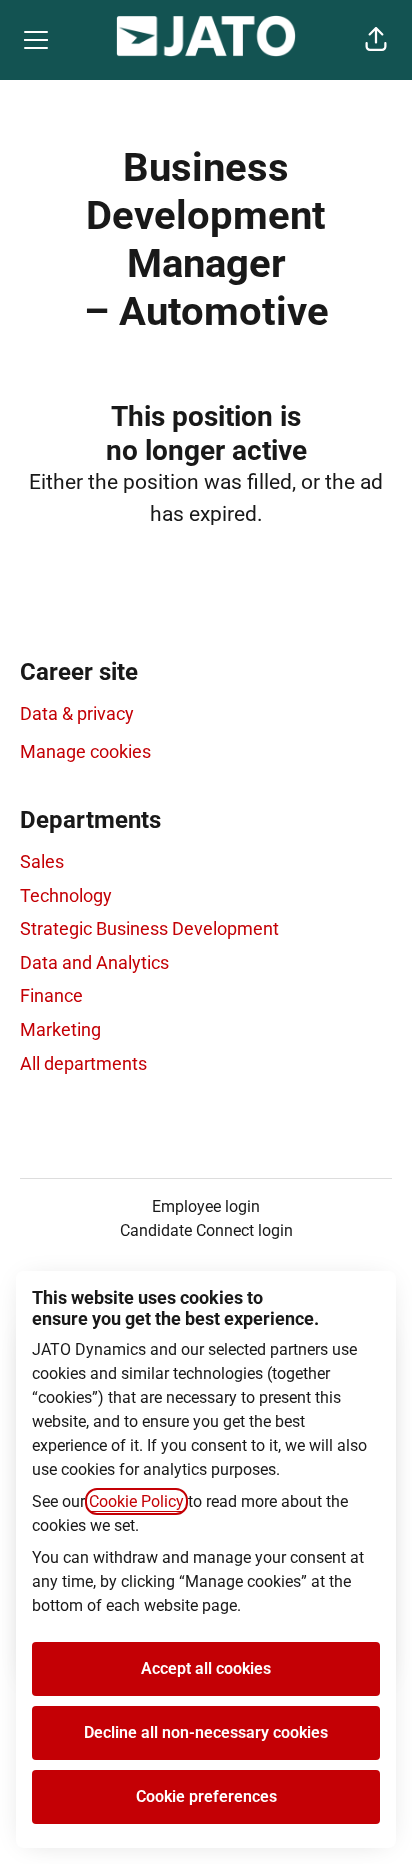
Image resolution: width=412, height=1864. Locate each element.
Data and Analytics (94, 962)
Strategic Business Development (149, 928)
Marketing (60, 1029)
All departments (83, 1063)
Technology (66, 895)
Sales (42, 861)
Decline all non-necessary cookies (206, 1732)
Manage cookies (85, 751)
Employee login (206, 1206)
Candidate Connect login (206, 1230)
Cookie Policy (136, 1501)
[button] (376, 40)
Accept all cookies (206, 1668)
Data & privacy (77, 713)
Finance (51, 995)
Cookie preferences (206, 1796)
